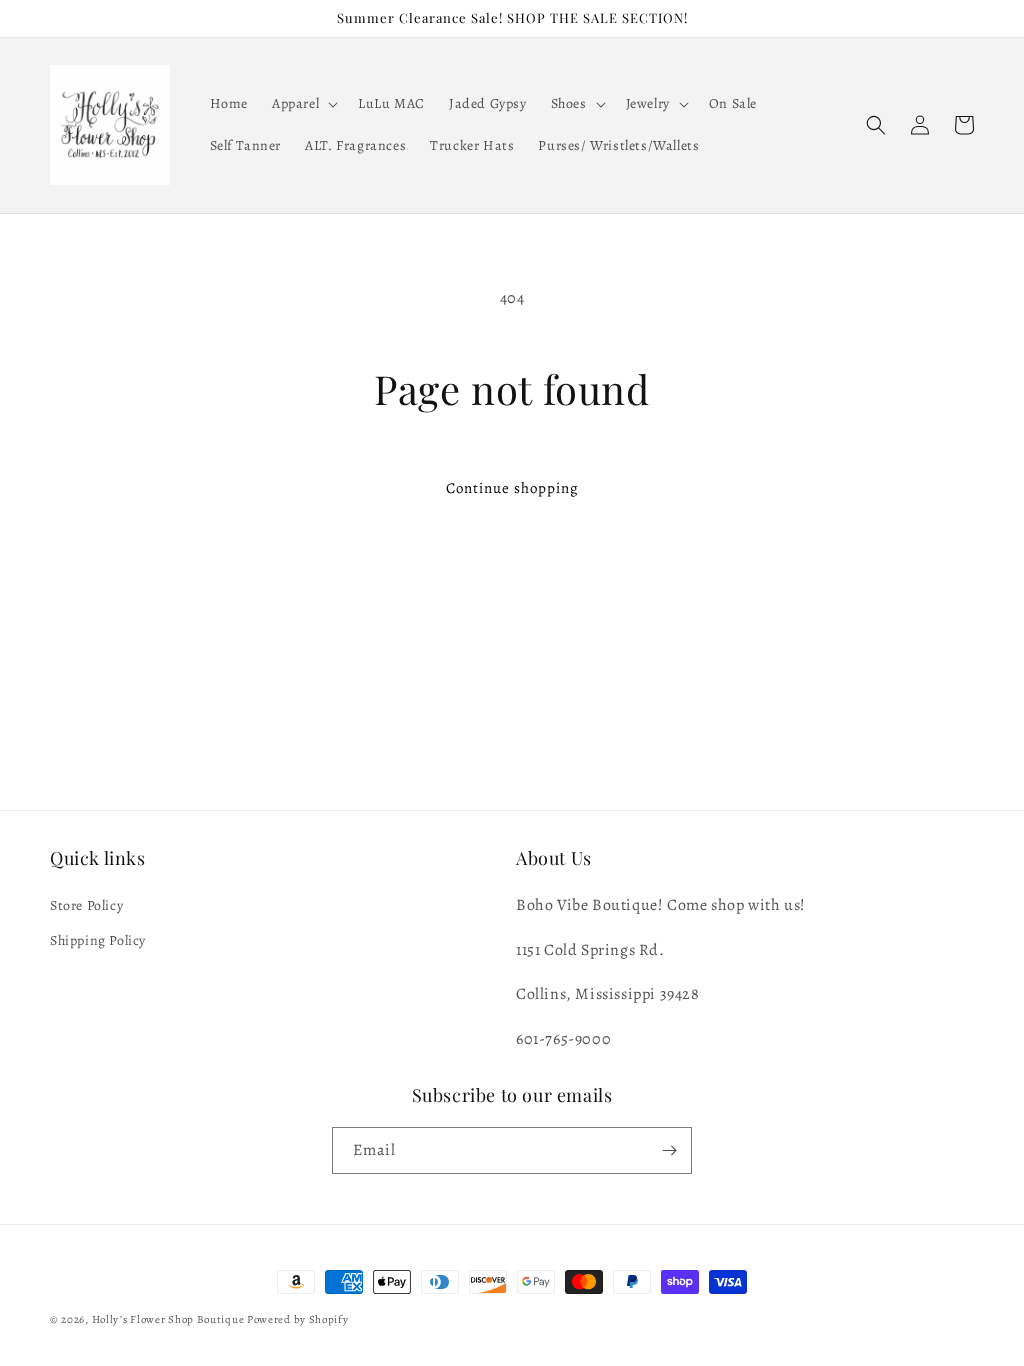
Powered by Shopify (298, 1319)
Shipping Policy (98, 940)
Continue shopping (512, 488)
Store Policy (86, 905)
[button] (303, 104)
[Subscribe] (669, 1150)
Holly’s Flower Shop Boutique (169, 1319)
